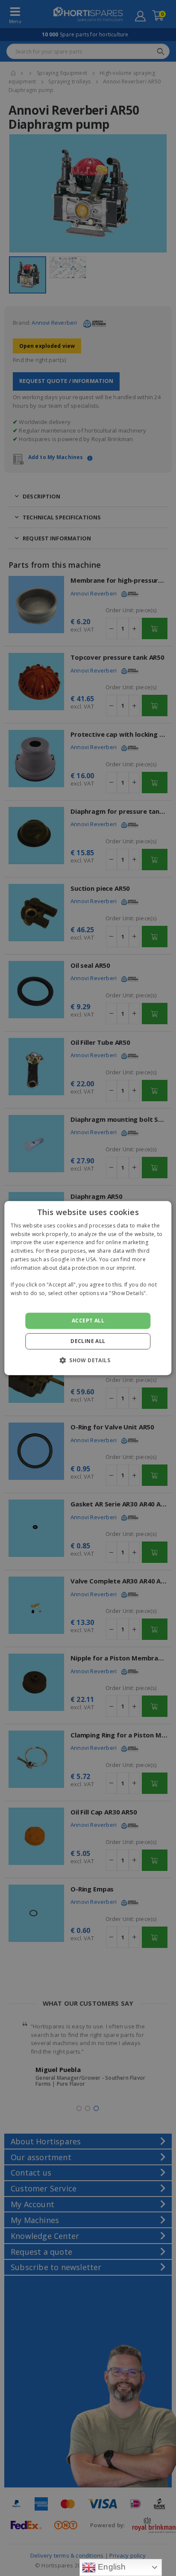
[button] (88, 1360)
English (111, 2567)
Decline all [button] (88, 1341)
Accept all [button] (88, 1321)
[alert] (88, 1288)
